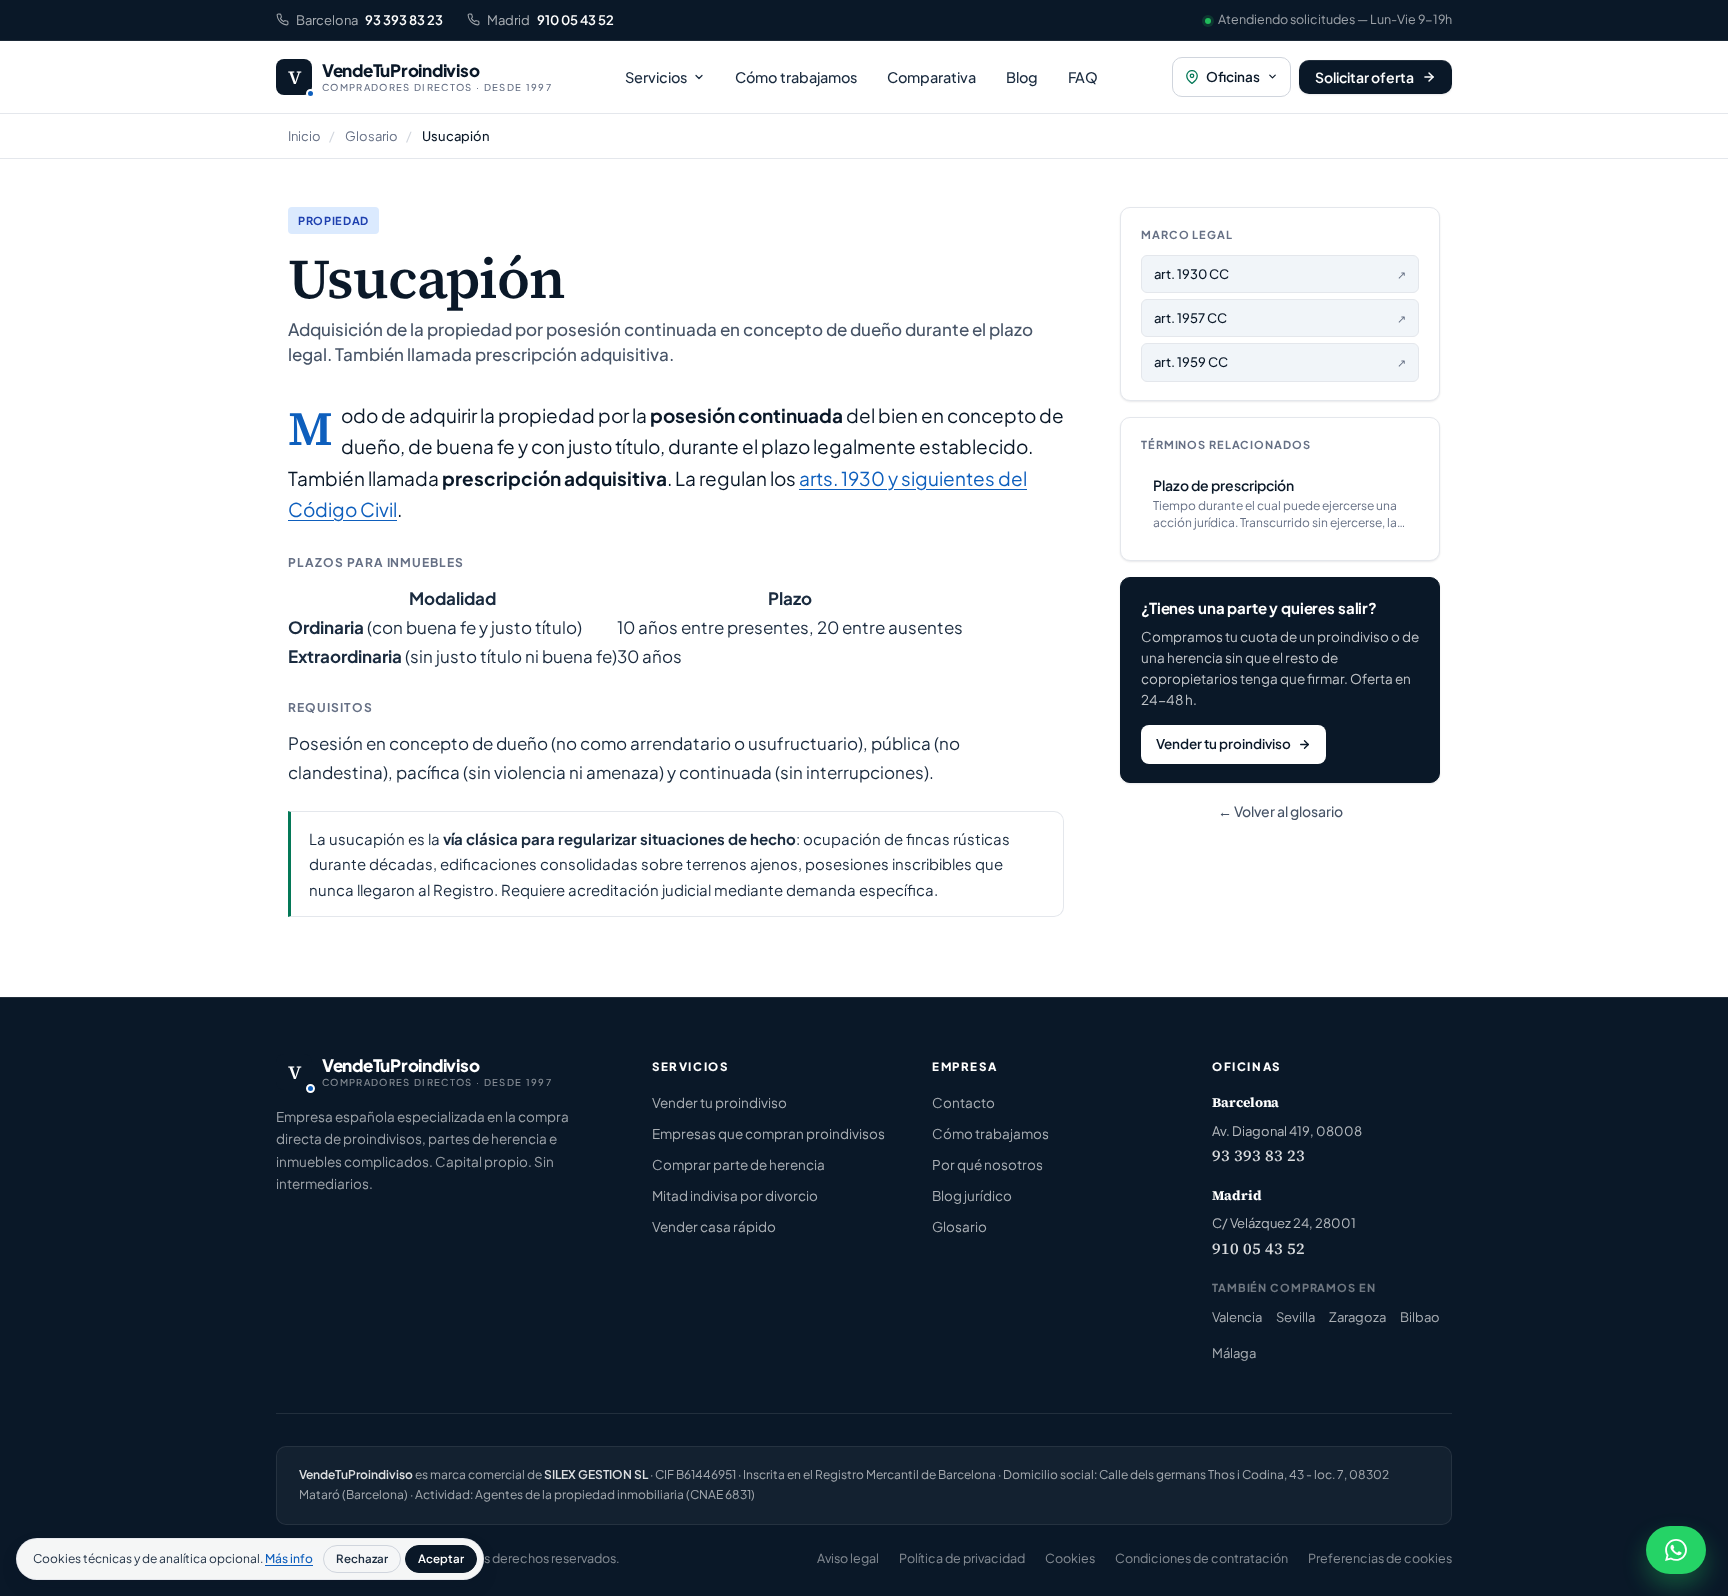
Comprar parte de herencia (738, 1164)
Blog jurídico (972, 1195)
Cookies (1070, 1558)
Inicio (304, 136)
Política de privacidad (962, 1558)
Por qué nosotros (987, 1164)
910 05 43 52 (1258, 1248)
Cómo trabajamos (796, 77)
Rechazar (362, 1558)
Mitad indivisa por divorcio (735, 1195)
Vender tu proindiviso (1223, 743)
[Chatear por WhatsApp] (1676, 1550)
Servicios (656, 77)
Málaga (1234, 1353)
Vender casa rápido (714, 1226)
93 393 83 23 (1258, 1155)
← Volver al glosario (1280, 811)
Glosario (371, 136)
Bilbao (1420, 1317)
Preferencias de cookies (1380, 1558)
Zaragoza (1357, 1317)
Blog (1022, 77)
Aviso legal (848, 1558)
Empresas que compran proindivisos (768, 1133)
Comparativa (931, 77)
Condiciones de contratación (1201, 1558)
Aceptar (441, 1558)
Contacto (963, 1102)
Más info (289, 1558)
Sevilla (1295, 1317)
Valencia (1237, 1317)
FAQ (1083, 77)
